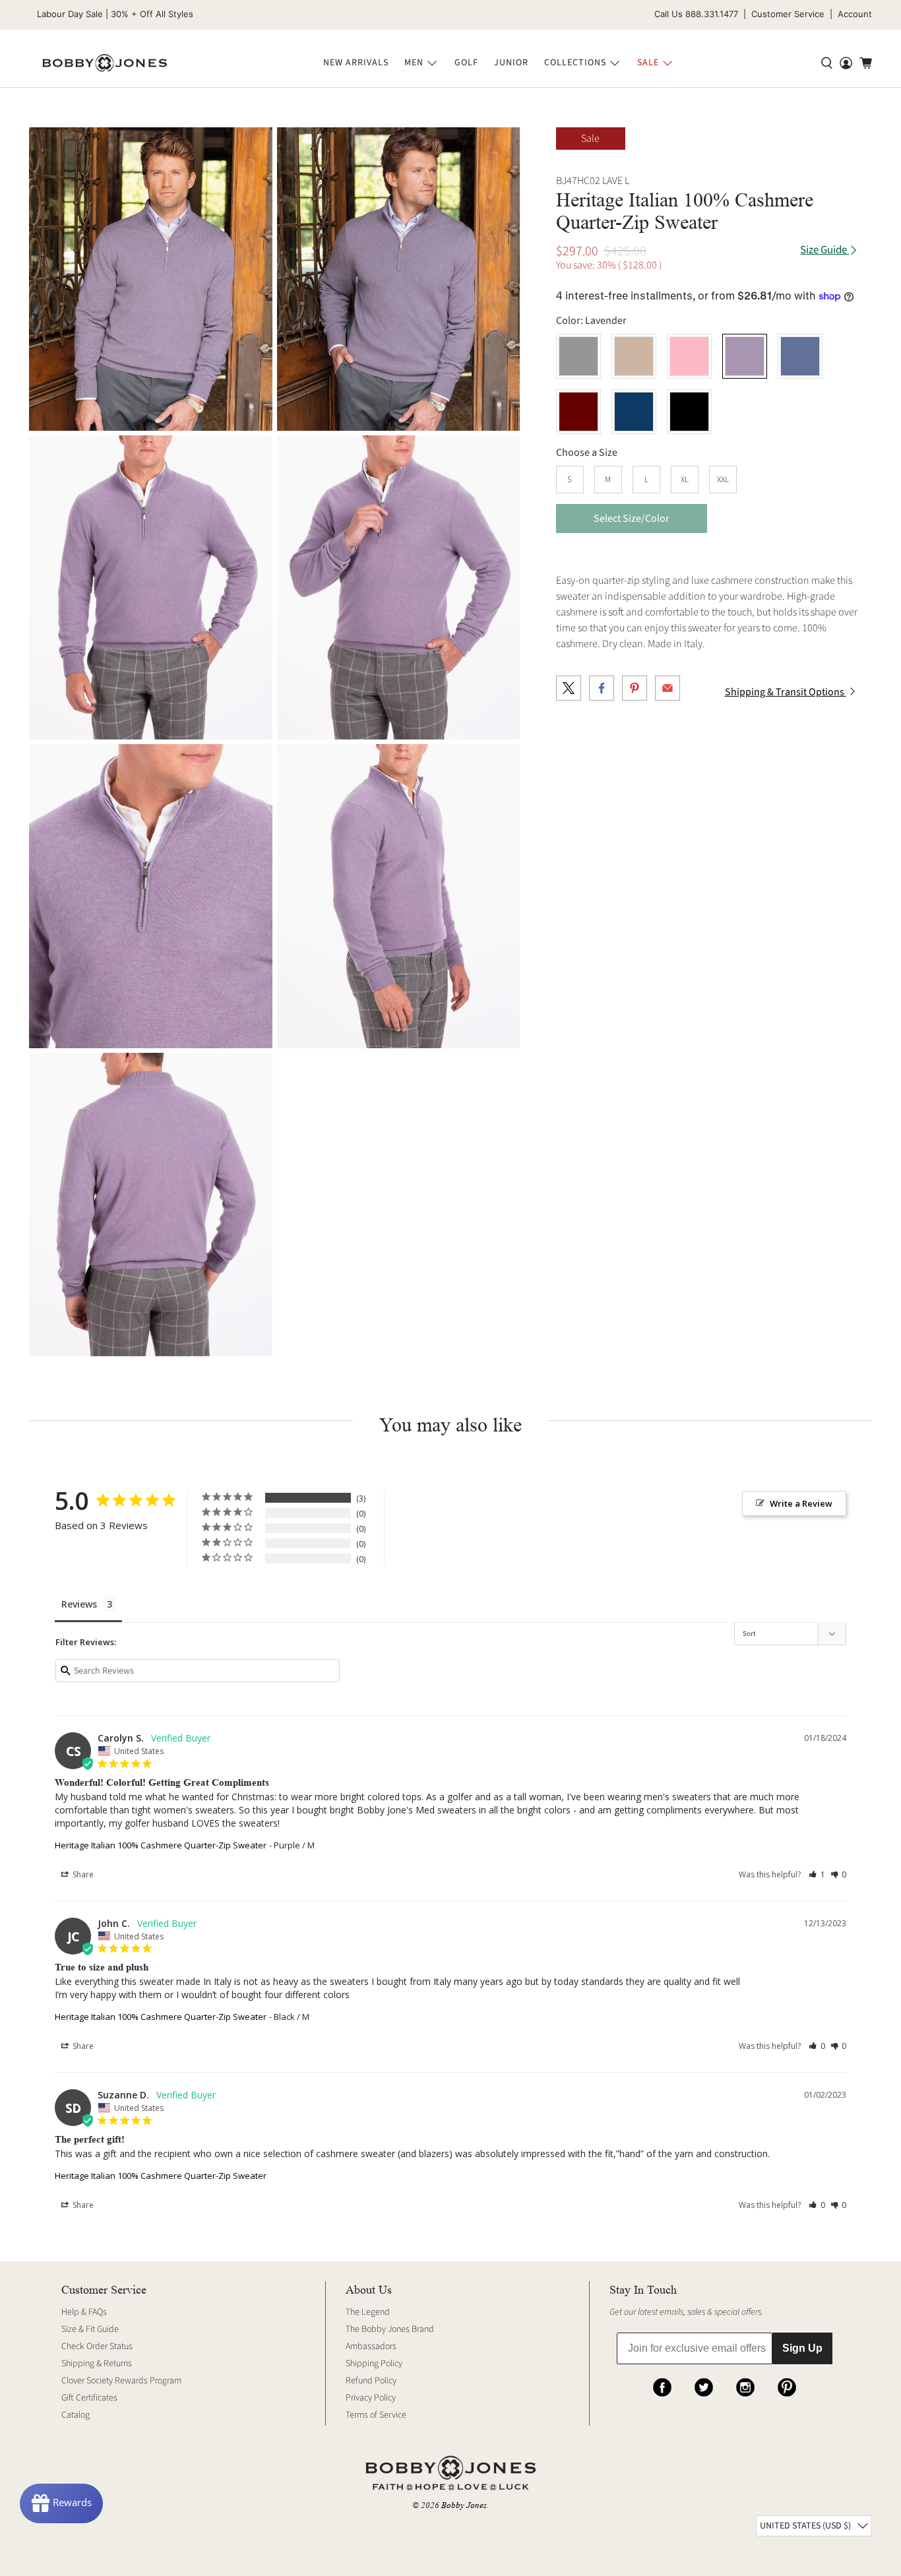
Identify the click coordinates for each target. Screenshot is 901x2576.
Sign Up (802, 2348)
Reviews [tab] (79, 1604)
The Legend (368, 2312)
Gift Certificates (89, 2398)
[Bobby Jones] (105, 63)
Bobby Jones (464, 2505)
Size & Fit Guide (90, 2329)
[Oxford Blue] (800, 356)
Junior (511, 63)
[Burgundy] (578, 412)
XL (685, 480)
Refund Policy (371, 2381)
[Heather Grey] (578, 356)
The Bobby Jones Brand (390, 2329)
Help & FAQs (84, 2312)
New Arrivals (356, 63)
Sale (648, 63)
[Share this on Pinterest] (635, 688)
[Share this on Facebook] (602, 688)
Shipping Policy (374, 2364)
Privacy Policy (371, 2398)
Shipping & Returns (97, 2364)
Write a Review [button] (801, 1503)
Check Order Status (97, 2346)
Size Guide (824, 250)
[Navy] (634, 412)
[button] (817, 1874)
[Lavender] (745, 356)
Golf (466, 63)
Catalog (76, 2415)
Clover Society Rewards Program (121, 2381)
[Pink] (689, 356)
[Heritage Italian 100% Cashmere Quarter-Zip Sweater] (151, 279)
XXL (723, 480)
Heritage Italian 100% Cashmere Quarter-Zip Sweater (161, 1845)
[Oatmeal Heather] (634, 356)
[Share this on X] (569, 688)
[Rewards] (61, 2503)
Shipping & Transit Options (786, 692)
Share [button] (82, 1874)
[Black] (689, 412)
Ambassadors (371, 2346)
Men (414, 63)
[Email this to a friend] (668, 688)
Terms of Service (376, 2415)
